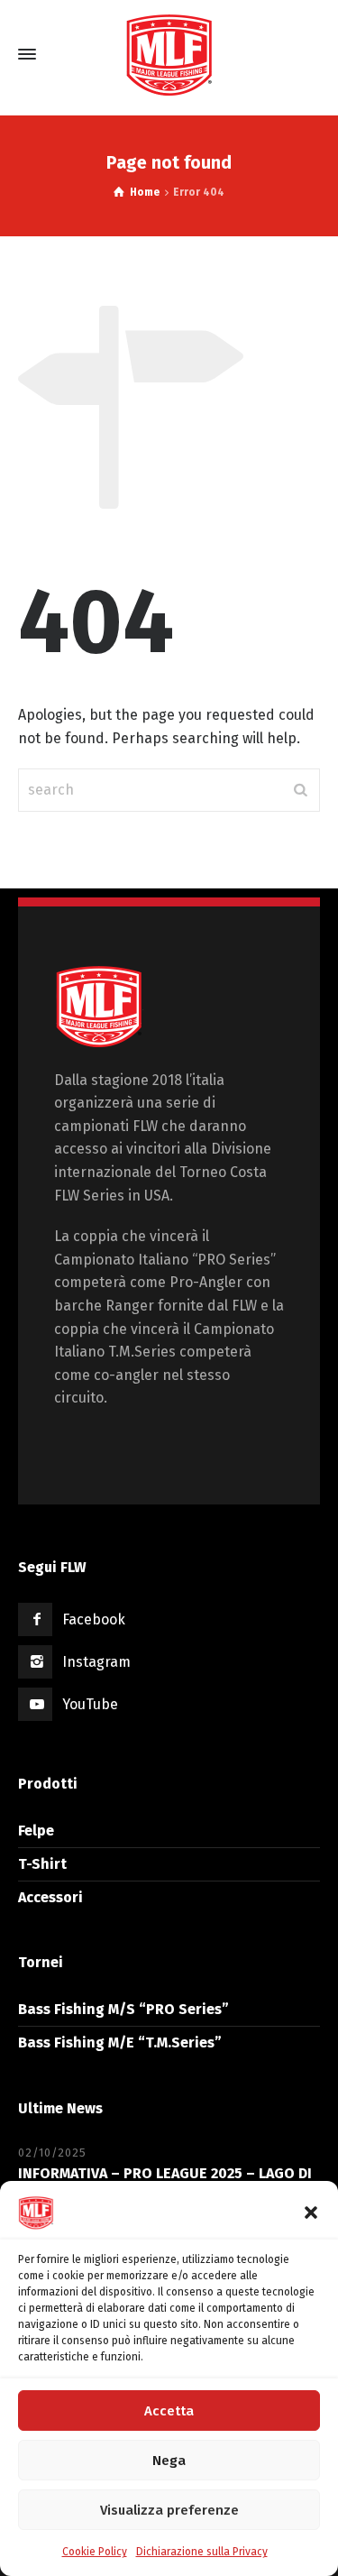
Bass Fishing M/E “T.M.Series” (120, 2042)
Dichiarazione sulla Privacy (202, 2552)
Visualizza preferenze (169, 2510)
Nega (169, 2461)
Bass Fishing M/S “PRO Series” (123, 2009)
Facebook (94, 1619)
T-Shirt (42, 1864)
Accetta (169, 2411)
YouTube (90, 1704)
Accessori (50, 1897)
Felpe (36, 1831)
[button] (311, 2213)
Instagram (96, 1662)
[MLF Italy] (169, 54)
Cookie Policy (95, 2552)
